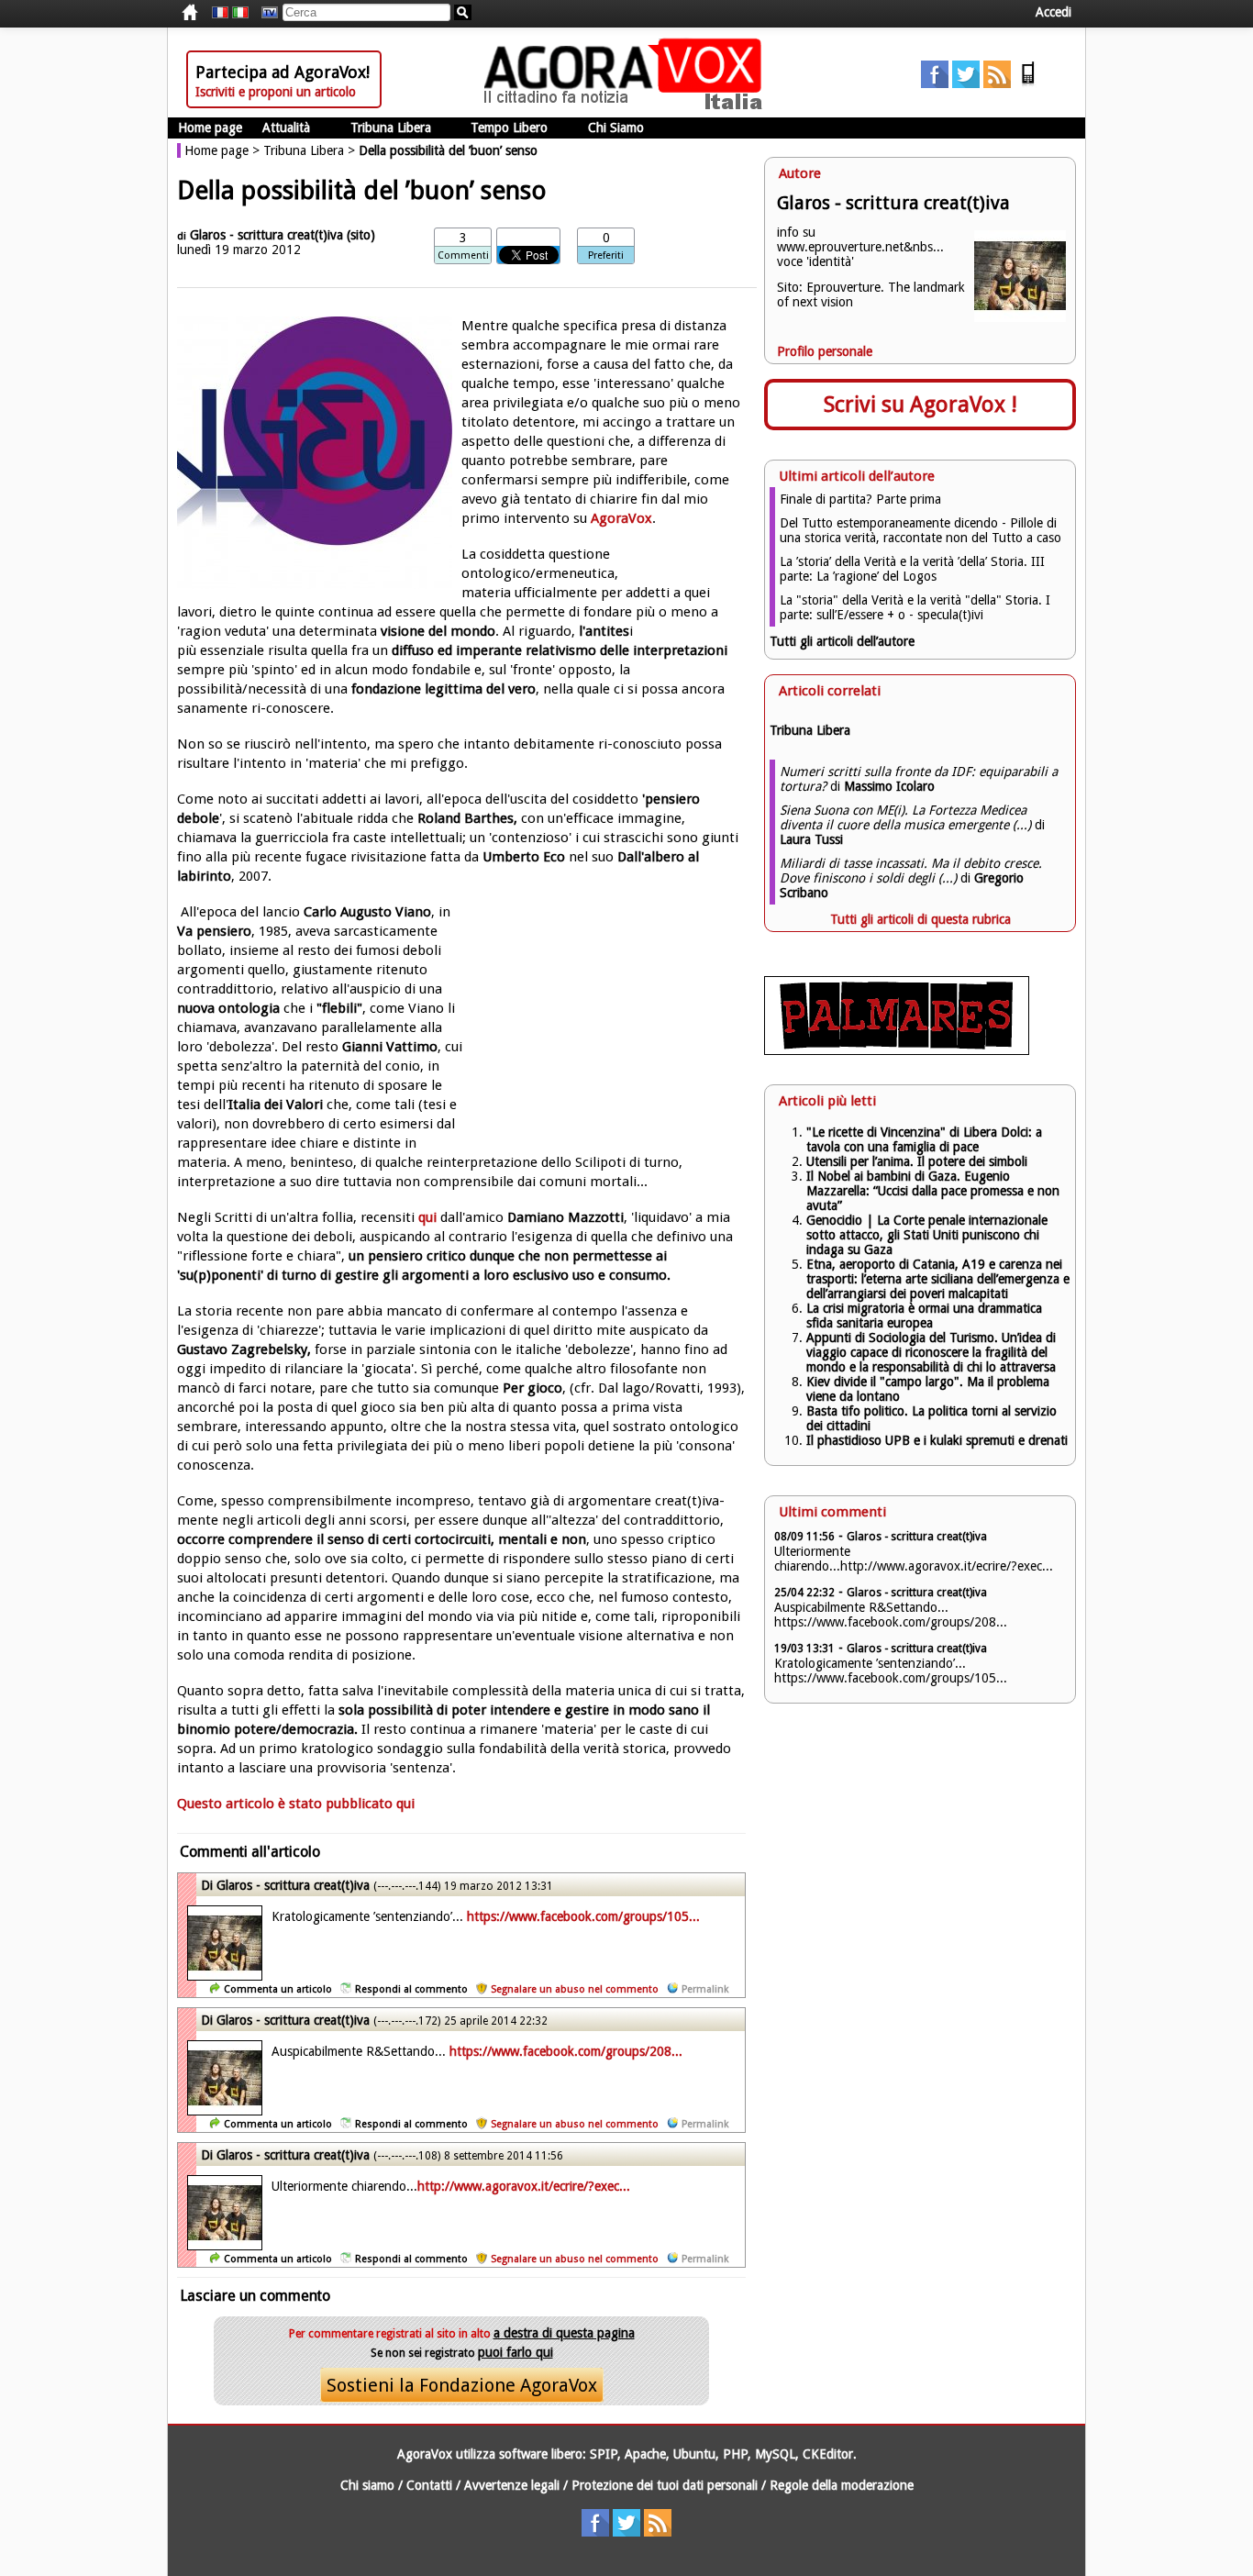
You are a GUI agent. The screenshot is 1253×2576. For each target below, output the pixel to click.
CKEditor (828, 2454)
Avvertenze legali (512, 2485)
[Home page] (627, 105)
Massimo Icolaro (889, 786)
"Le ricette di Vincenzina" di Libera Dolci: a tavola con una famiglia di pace (924, 1139)
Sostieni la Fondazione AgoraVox (462, 2385)
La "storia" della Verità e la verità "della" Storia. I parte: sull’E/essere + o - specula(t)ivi (915, 607)
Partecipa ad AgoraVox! (283, 72)
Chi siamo (367, 2485)
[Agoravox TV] (265, 13)
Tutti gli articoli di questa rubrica (920, 919)
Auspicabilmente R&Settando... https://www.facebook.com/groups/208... (891, 1615)
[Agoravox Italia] (240, 13)
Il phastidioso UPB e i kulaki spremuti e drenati (937, 1440)
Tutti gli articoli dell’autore (842, 641)
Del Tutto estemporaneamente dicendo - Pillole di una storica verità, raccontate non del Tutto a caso (920, 530)
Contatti (429, 2485)
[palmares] (897, 1050)
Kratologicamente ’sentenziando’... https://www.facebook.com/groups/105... (891, 1671)
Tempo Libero (509, 128)
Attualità (286, 128)
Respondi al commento (411, 1989)
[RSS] (997, 83)
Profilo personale (825, 351)
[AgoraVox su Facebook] (935, 83)
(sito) (361, 235)
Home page (210, 128)
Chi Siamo (616, 128)
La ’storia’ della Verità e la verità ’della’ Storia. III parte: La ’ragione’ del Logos (912, 569)
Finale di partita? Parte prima (860, 499)
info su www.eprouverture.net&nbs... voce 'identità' (860, 247)
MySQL (775, 2454)
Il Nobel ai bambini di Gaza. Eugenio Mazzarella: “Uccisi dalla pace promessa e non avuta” (933, 1191)
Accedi (1053, 12)
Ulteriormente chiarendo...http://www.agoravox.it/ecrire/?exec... (914, 1559)
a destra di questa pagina (564, 2333)
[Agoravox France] (220, 13)
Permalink (705, 1989)
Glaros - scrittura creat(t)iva (266, 235)
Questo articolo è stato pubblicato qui (296, 1804)
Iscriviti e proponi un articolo (276, 92)
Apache (645, 2454)
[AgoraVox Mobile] (1028, 83)
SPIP (604, 2454)
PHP (735, 2454)
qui (427, 1217)
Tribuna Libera (391, 128)
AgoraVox (621, 518)
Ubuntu (694, 2454)
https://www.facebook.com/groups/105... (583, 1916)
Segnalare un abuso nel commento (575, 1989)
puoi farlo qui (516, 2352)
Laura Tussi (811, 839)
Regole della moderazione (842, 2485)
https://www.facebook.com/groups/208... (566, 2051)
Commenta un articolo (278, 1989)
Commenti (463, 255)
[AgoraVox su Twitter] (966, 83)
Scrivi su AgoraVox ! (920, 405)
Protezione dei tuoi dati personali (665, 2485)
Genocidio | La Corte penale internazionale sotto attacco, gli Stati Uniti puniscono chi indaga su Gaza (927, 1235)
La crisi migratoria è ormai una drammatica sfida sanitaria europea (924, 1316)
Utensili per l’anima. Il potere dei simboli (917, 1161)
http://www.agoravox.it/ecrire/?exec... (524, 2186)
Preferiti (606, 255)
